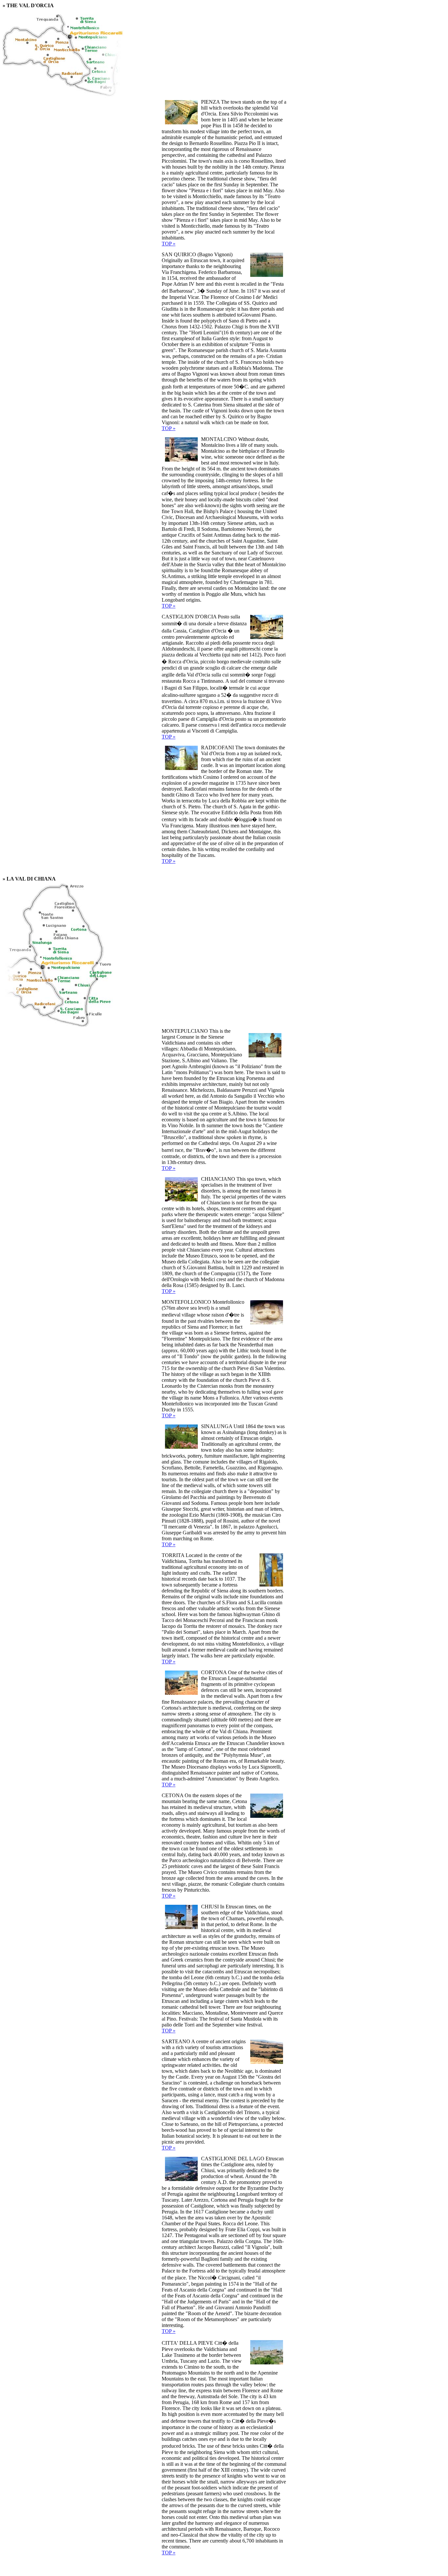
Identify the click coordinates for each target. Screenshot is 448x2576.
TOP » (169, 244)
